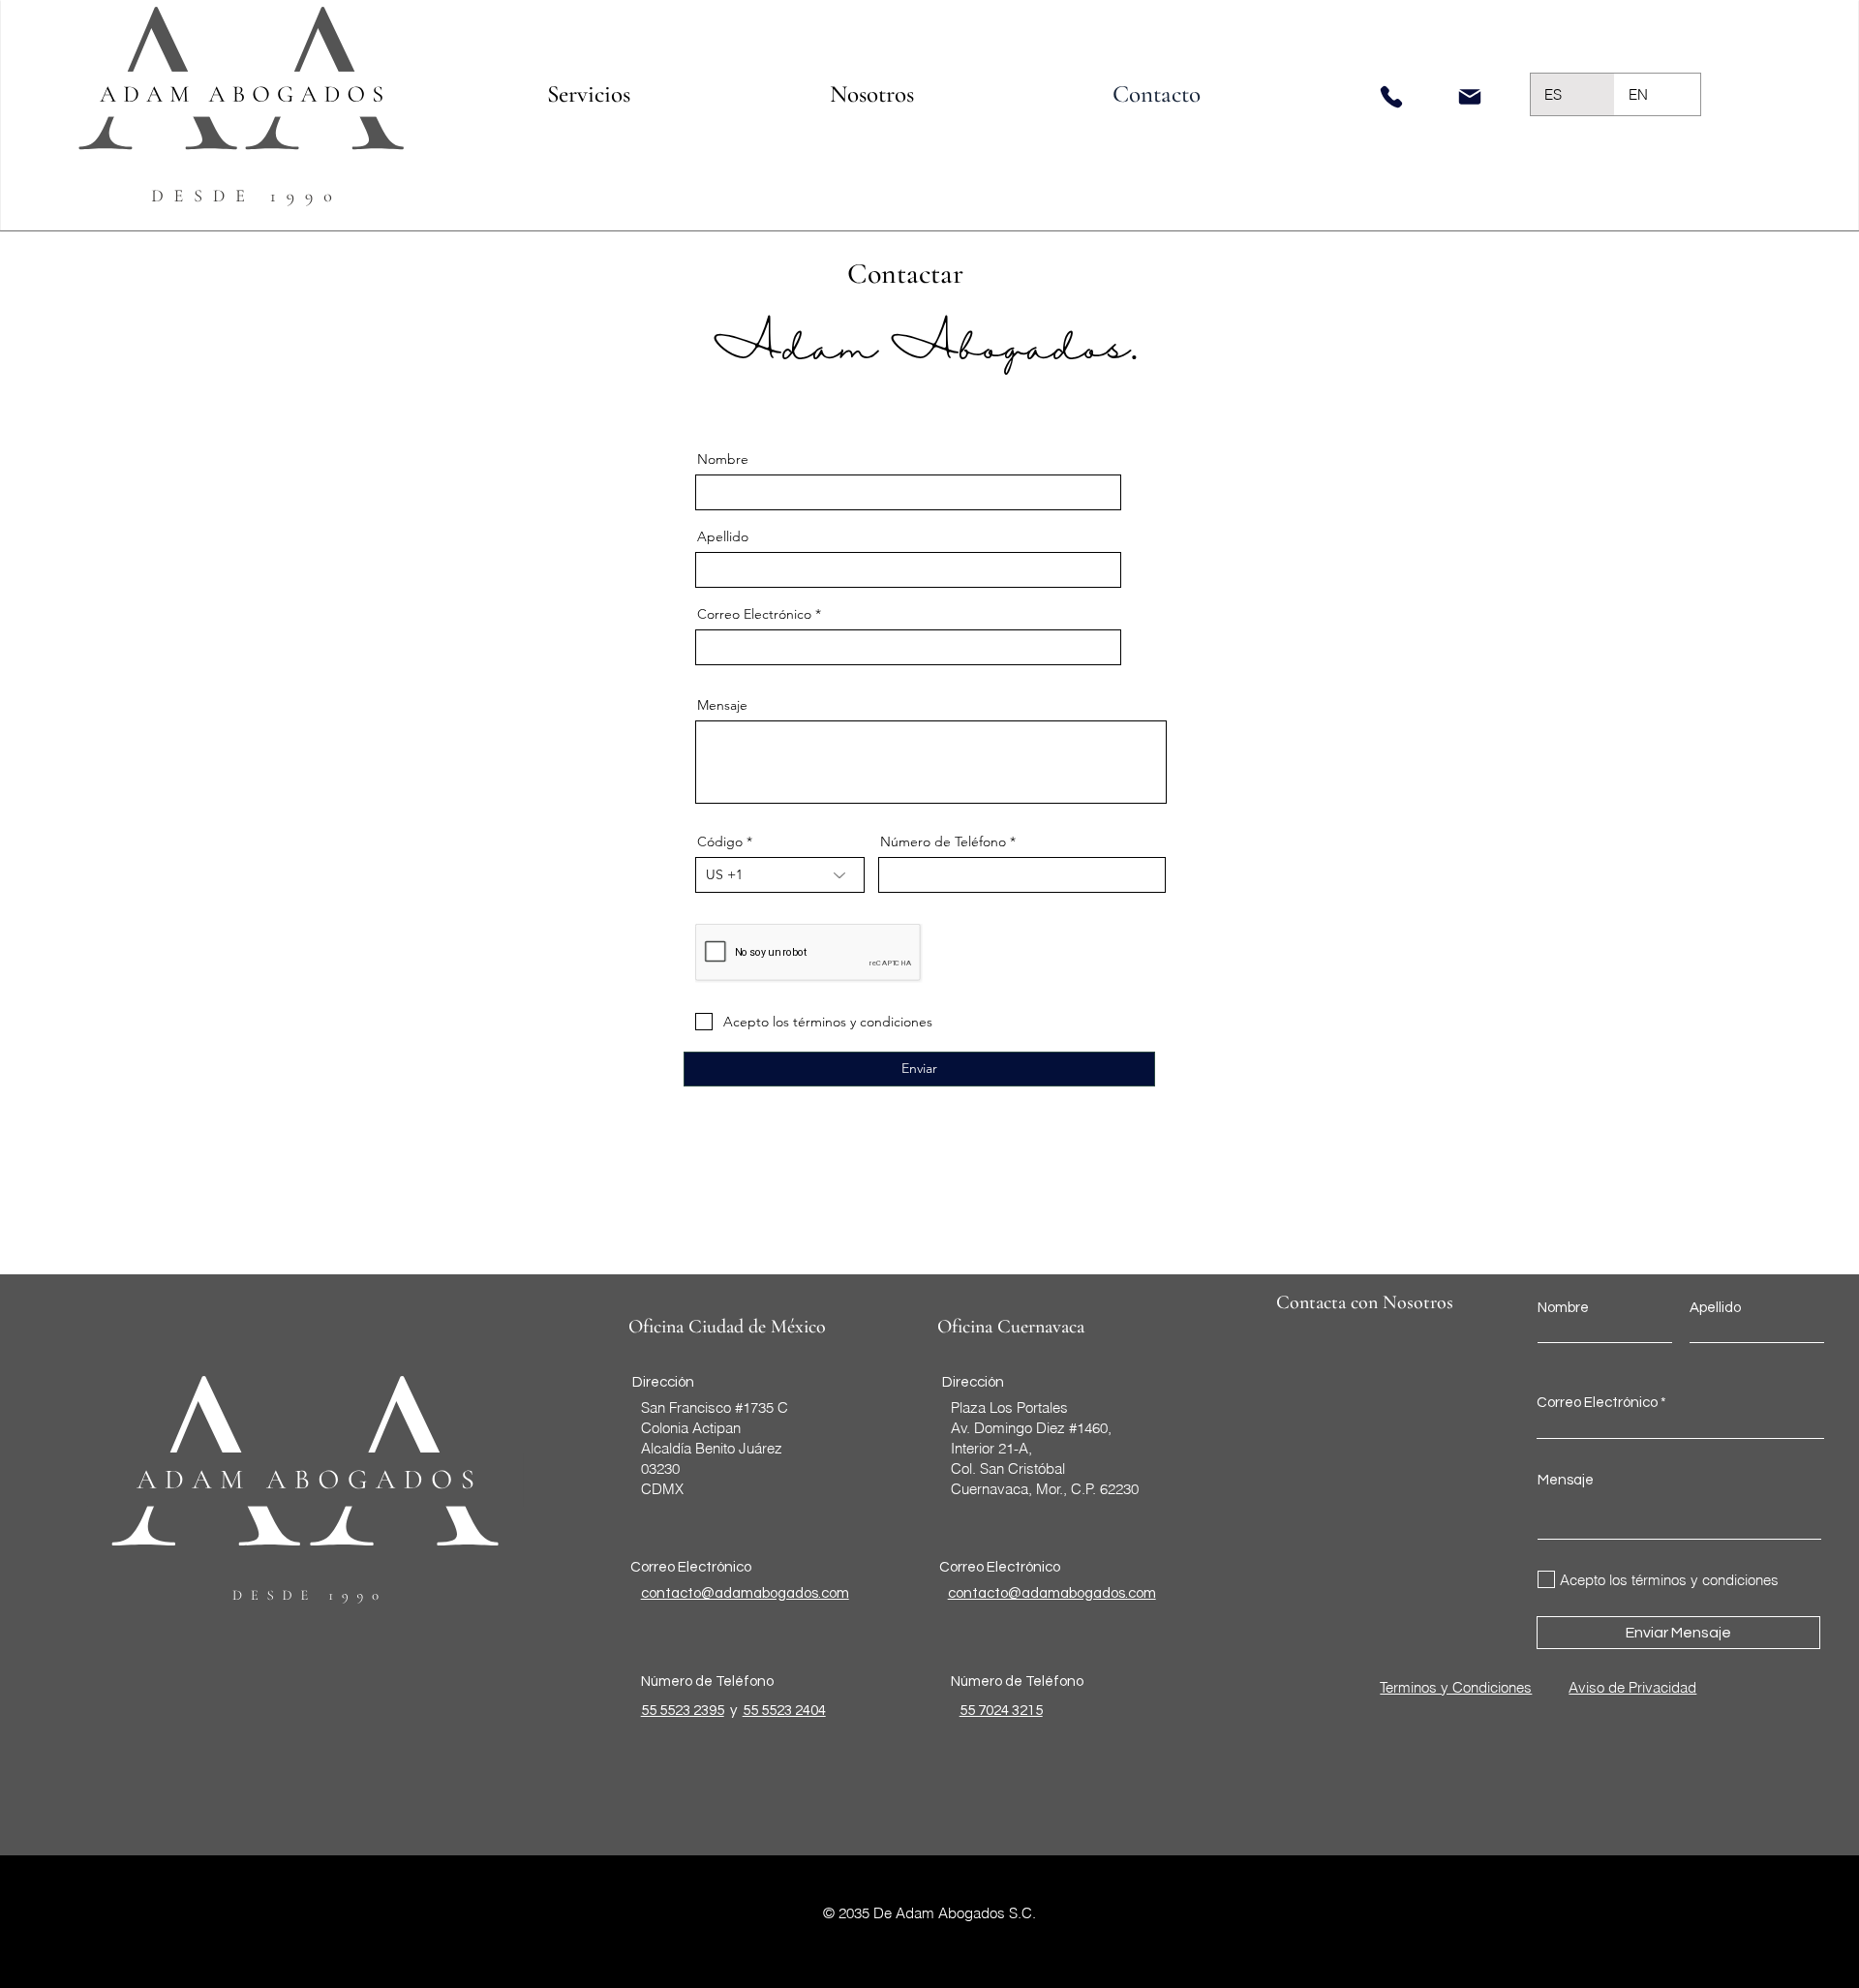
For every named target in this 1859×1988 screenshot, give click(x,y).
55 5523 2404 (784, 1711)
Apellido (723, 536)
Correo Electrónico (754, 614)
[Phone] (1391, 96)
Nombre (723, 459)
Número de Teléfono (943, 841)
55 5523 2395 (683, 1711)
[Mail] (1470, 97)
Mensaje (722, 705)
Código (720, 841)
